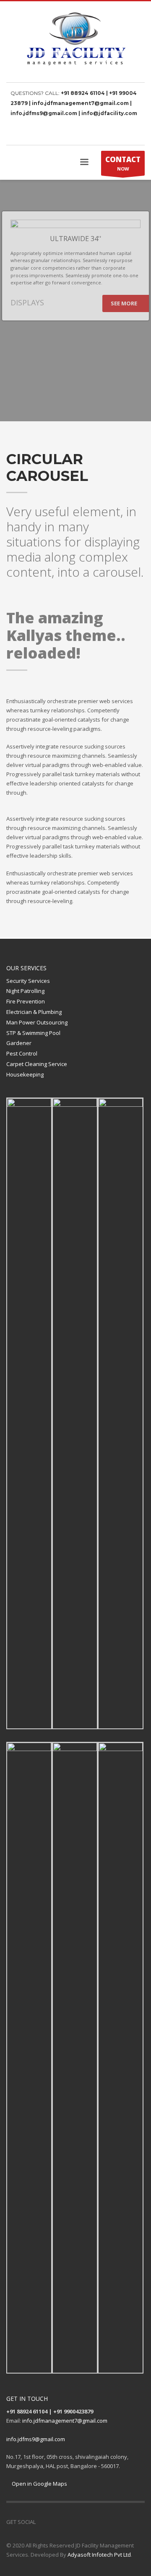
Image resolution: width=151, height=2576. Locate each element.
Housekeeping (25, 1074)
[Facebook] (126, 133)
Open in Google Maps (39, 2484)
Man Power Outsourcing (37, 1022)
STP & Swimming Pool (33, 1033)
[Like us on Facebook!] (42, 2522)
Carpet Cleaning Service (37, 1064)
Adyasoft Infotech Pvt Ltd (99, 2555)
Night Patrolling (25, 991)
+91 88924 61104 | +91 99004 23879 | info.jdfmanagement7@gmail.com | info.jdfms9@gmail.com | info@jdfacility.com (74, 103)
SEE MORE (125, 303)
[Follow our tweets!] (55, 2522)
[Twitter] (138, 133)
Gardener (19, 1043)
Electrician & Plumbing (34, 1012)
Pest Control (22, 1053)
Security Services (28, 981)
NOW (123, 163)
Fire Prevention (26, 1001)
